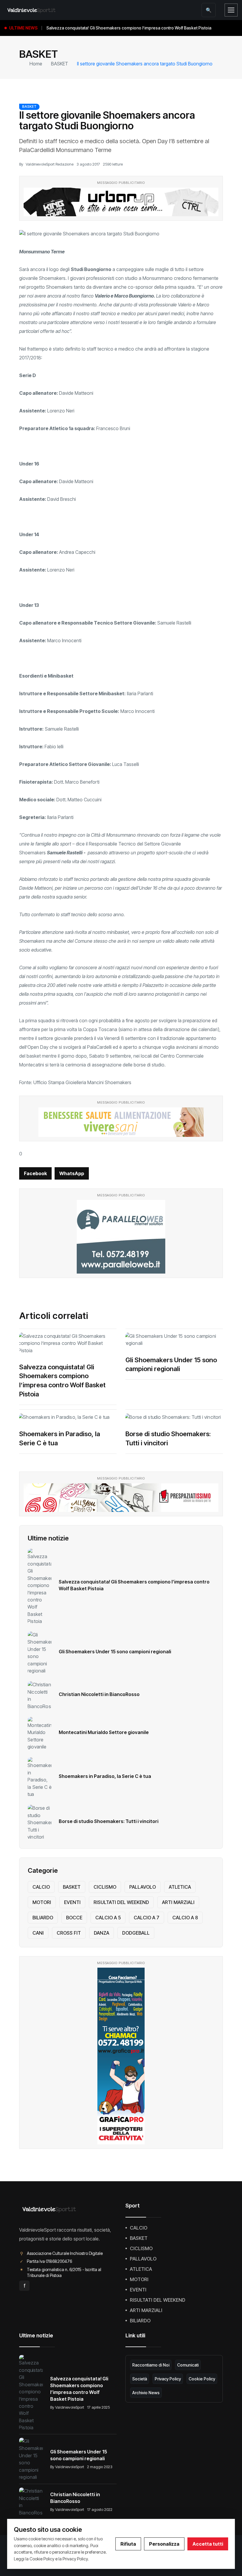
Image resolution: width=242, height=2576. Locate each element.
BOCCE (74, 1918)
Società (140, 2379)
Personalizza (164, 2544)
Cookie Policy (202, 2379)
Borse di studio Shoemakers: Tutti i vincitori (109, 1821)
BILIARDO (43, 1918)
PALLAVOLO (143, 1887)
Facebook (35, 1173)
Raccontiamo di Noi (151, 2365)
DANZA (102, 1933)
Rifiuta (128, 2544)
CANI (38, 1933)
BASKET (60, 64)
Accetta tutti (208, 2544)
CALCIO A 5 (108, 1918)
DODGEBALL (136, 1933)
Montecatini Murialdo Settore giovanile (104, 1732)
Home (36, 64)
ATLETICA (180, 1887)
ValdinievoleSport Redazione (50, 164)
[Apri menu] (231, 10)
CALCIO (41, 1887)
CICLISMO (105, 1887)
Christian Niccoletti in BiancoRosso (99, 1694)
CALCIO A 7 (147, 1918)
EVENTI (72, 1902)
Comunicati (188, 2365)
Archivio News (146, 2393)
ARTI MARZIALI (178, 1902)
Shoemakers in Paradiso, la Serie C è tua (105, 1776)
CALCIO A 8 (185, 1918)
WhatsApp (72, 1173)
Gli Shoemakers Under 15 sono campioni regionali (115, 1652)
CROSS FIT (69, 1933)
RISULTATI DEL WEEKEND (121, 1902)
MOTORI (42, 1902)
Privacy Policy (168, 2379)
